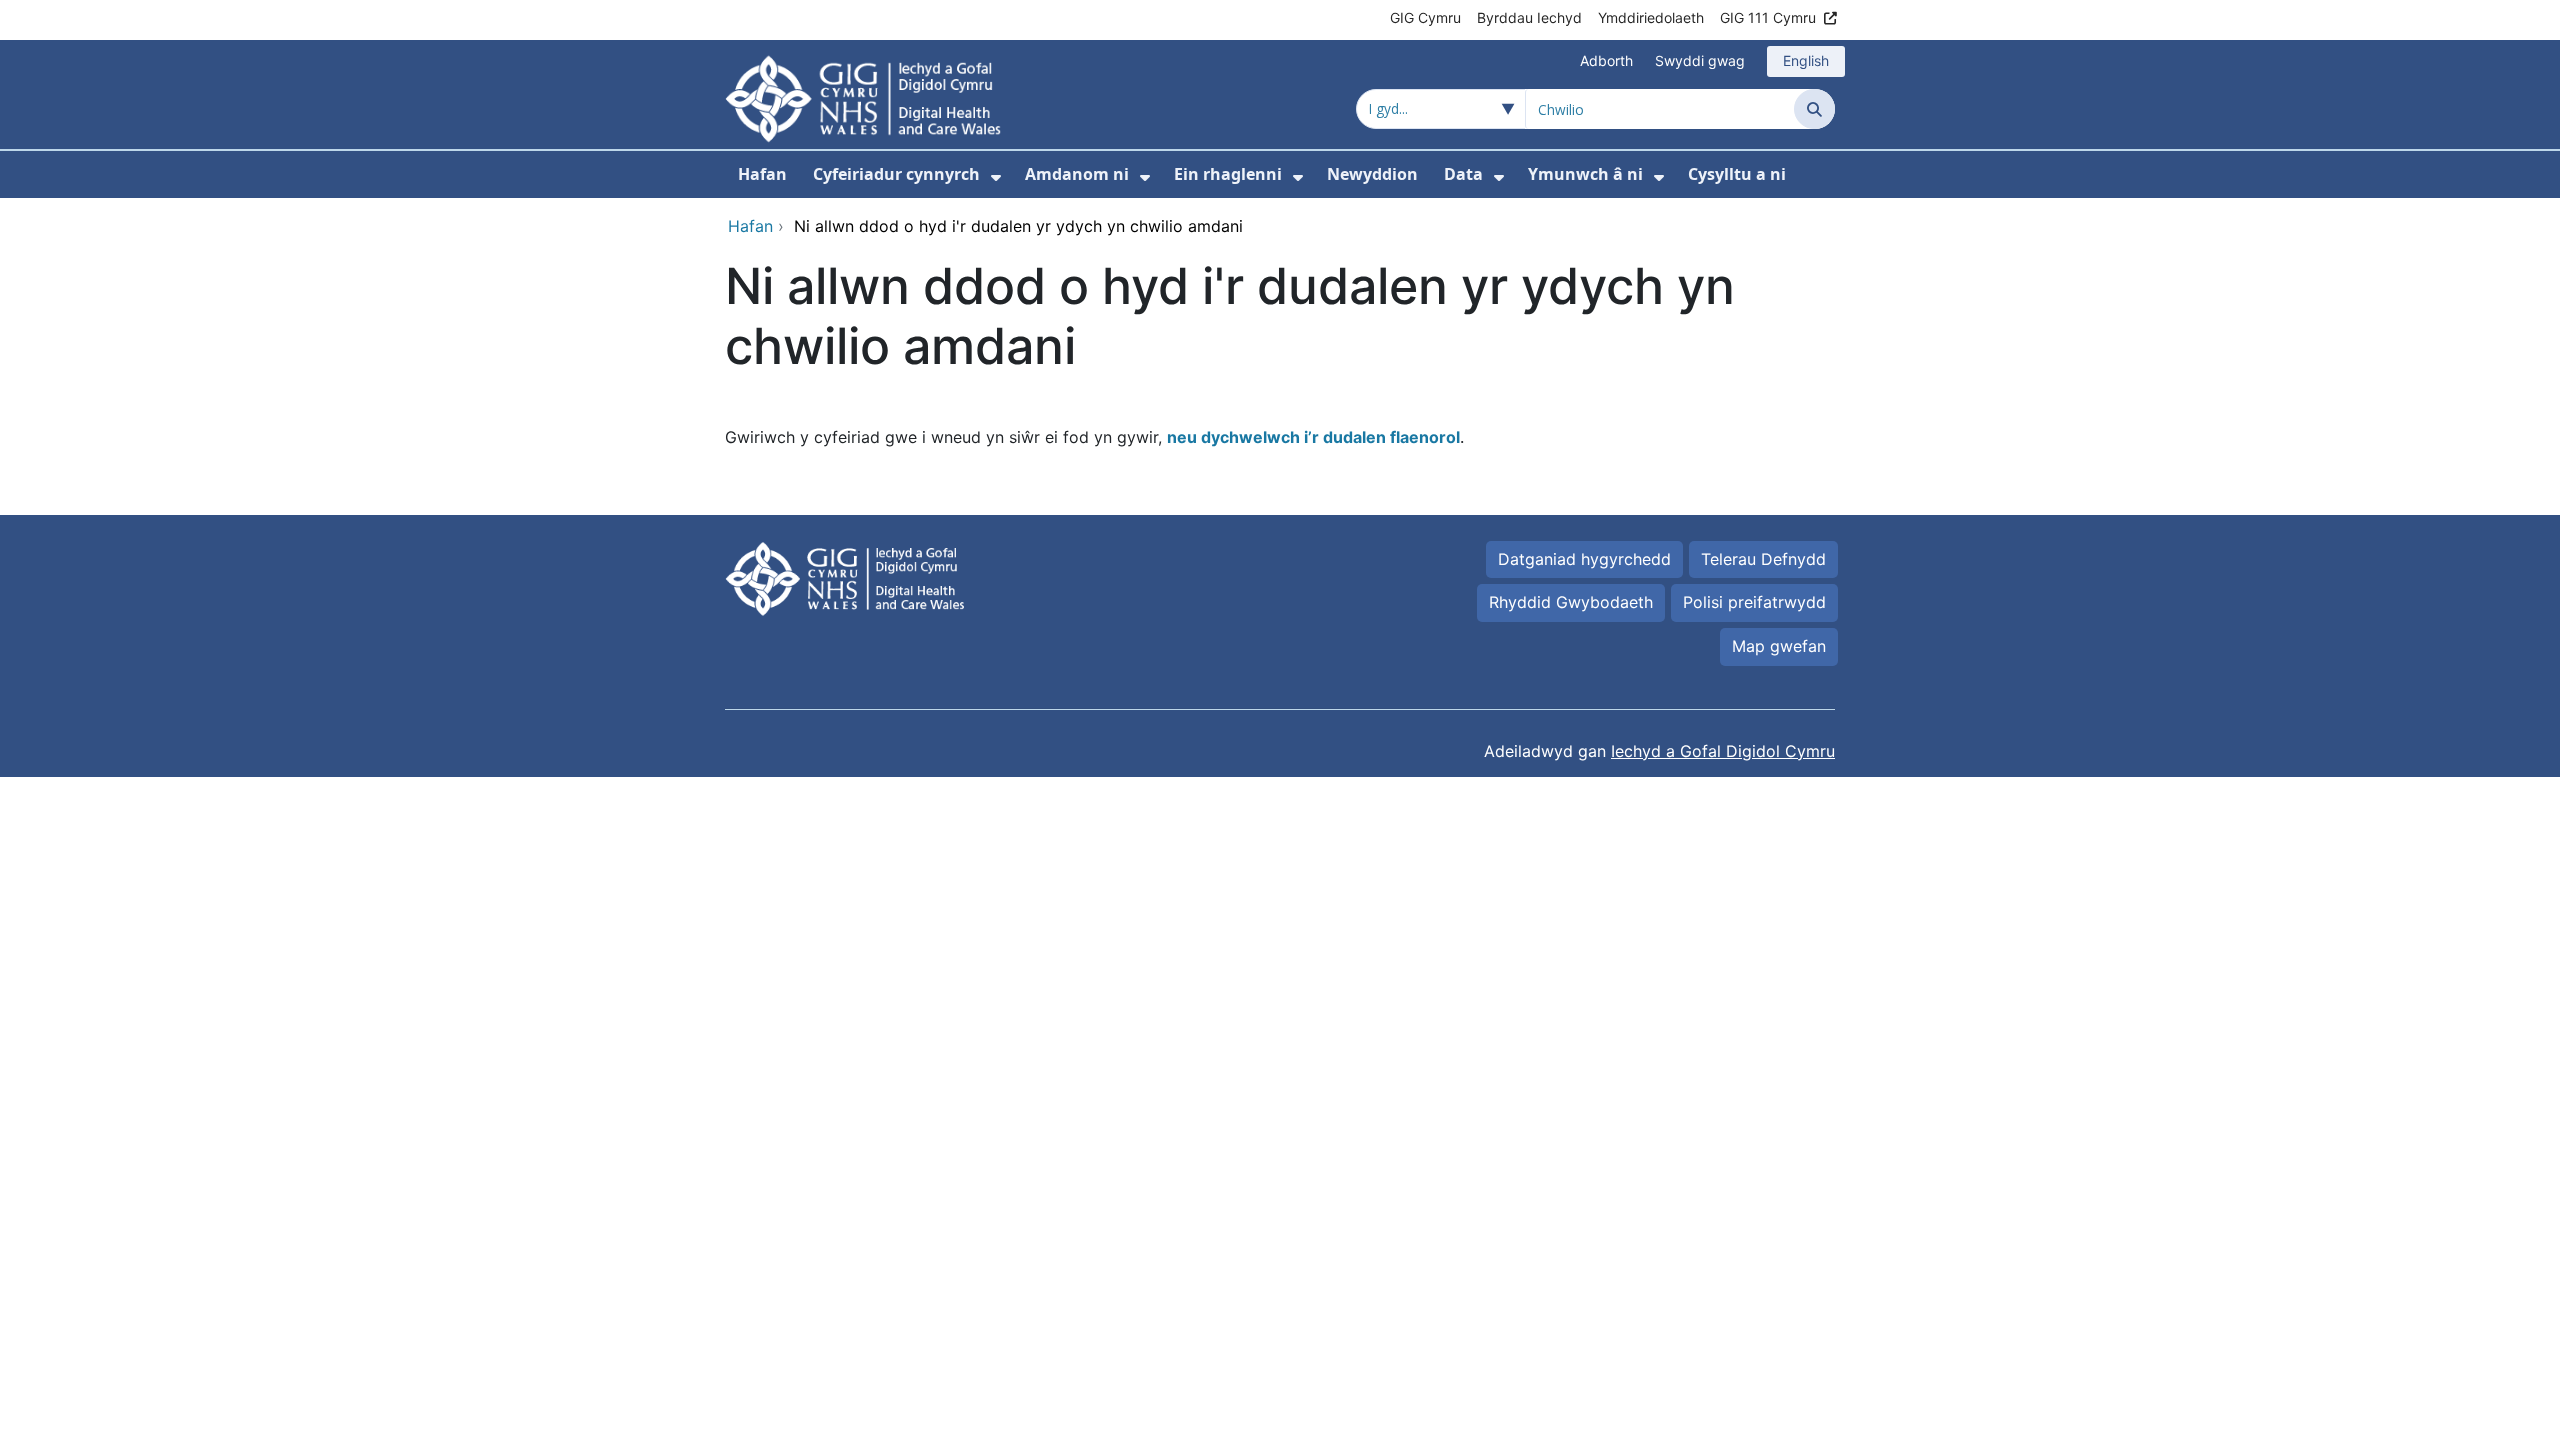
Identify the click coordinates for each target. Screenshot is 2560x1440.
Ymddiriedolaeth (1651, 17)
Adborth (1606, 60)
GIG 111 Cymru (1768, 17)
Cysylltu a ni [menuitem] (1737, 174)
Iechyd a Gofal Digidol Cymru (1723, 751)
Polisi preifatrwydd (1754, 602)
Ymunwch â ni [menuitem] (1585, 174)
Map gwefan (1779, 646)
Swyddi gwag (1700, 60)
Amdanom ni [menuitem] (1077, 174)
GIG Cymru (1425, 17)
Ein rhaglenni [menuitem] (1228, 174)
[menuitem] (996, 177)
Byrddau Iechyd (1529, 17)
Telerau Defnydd (1763, 559)
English (1806, 60)
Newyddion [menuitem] (1372, 174)
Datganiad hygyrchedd (1584, 559)
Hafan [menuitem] (762, 174)
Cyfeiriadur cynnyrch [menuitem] (896, 174)
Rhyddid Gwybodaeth (1571, 602)
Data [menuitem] (1463, 174)
